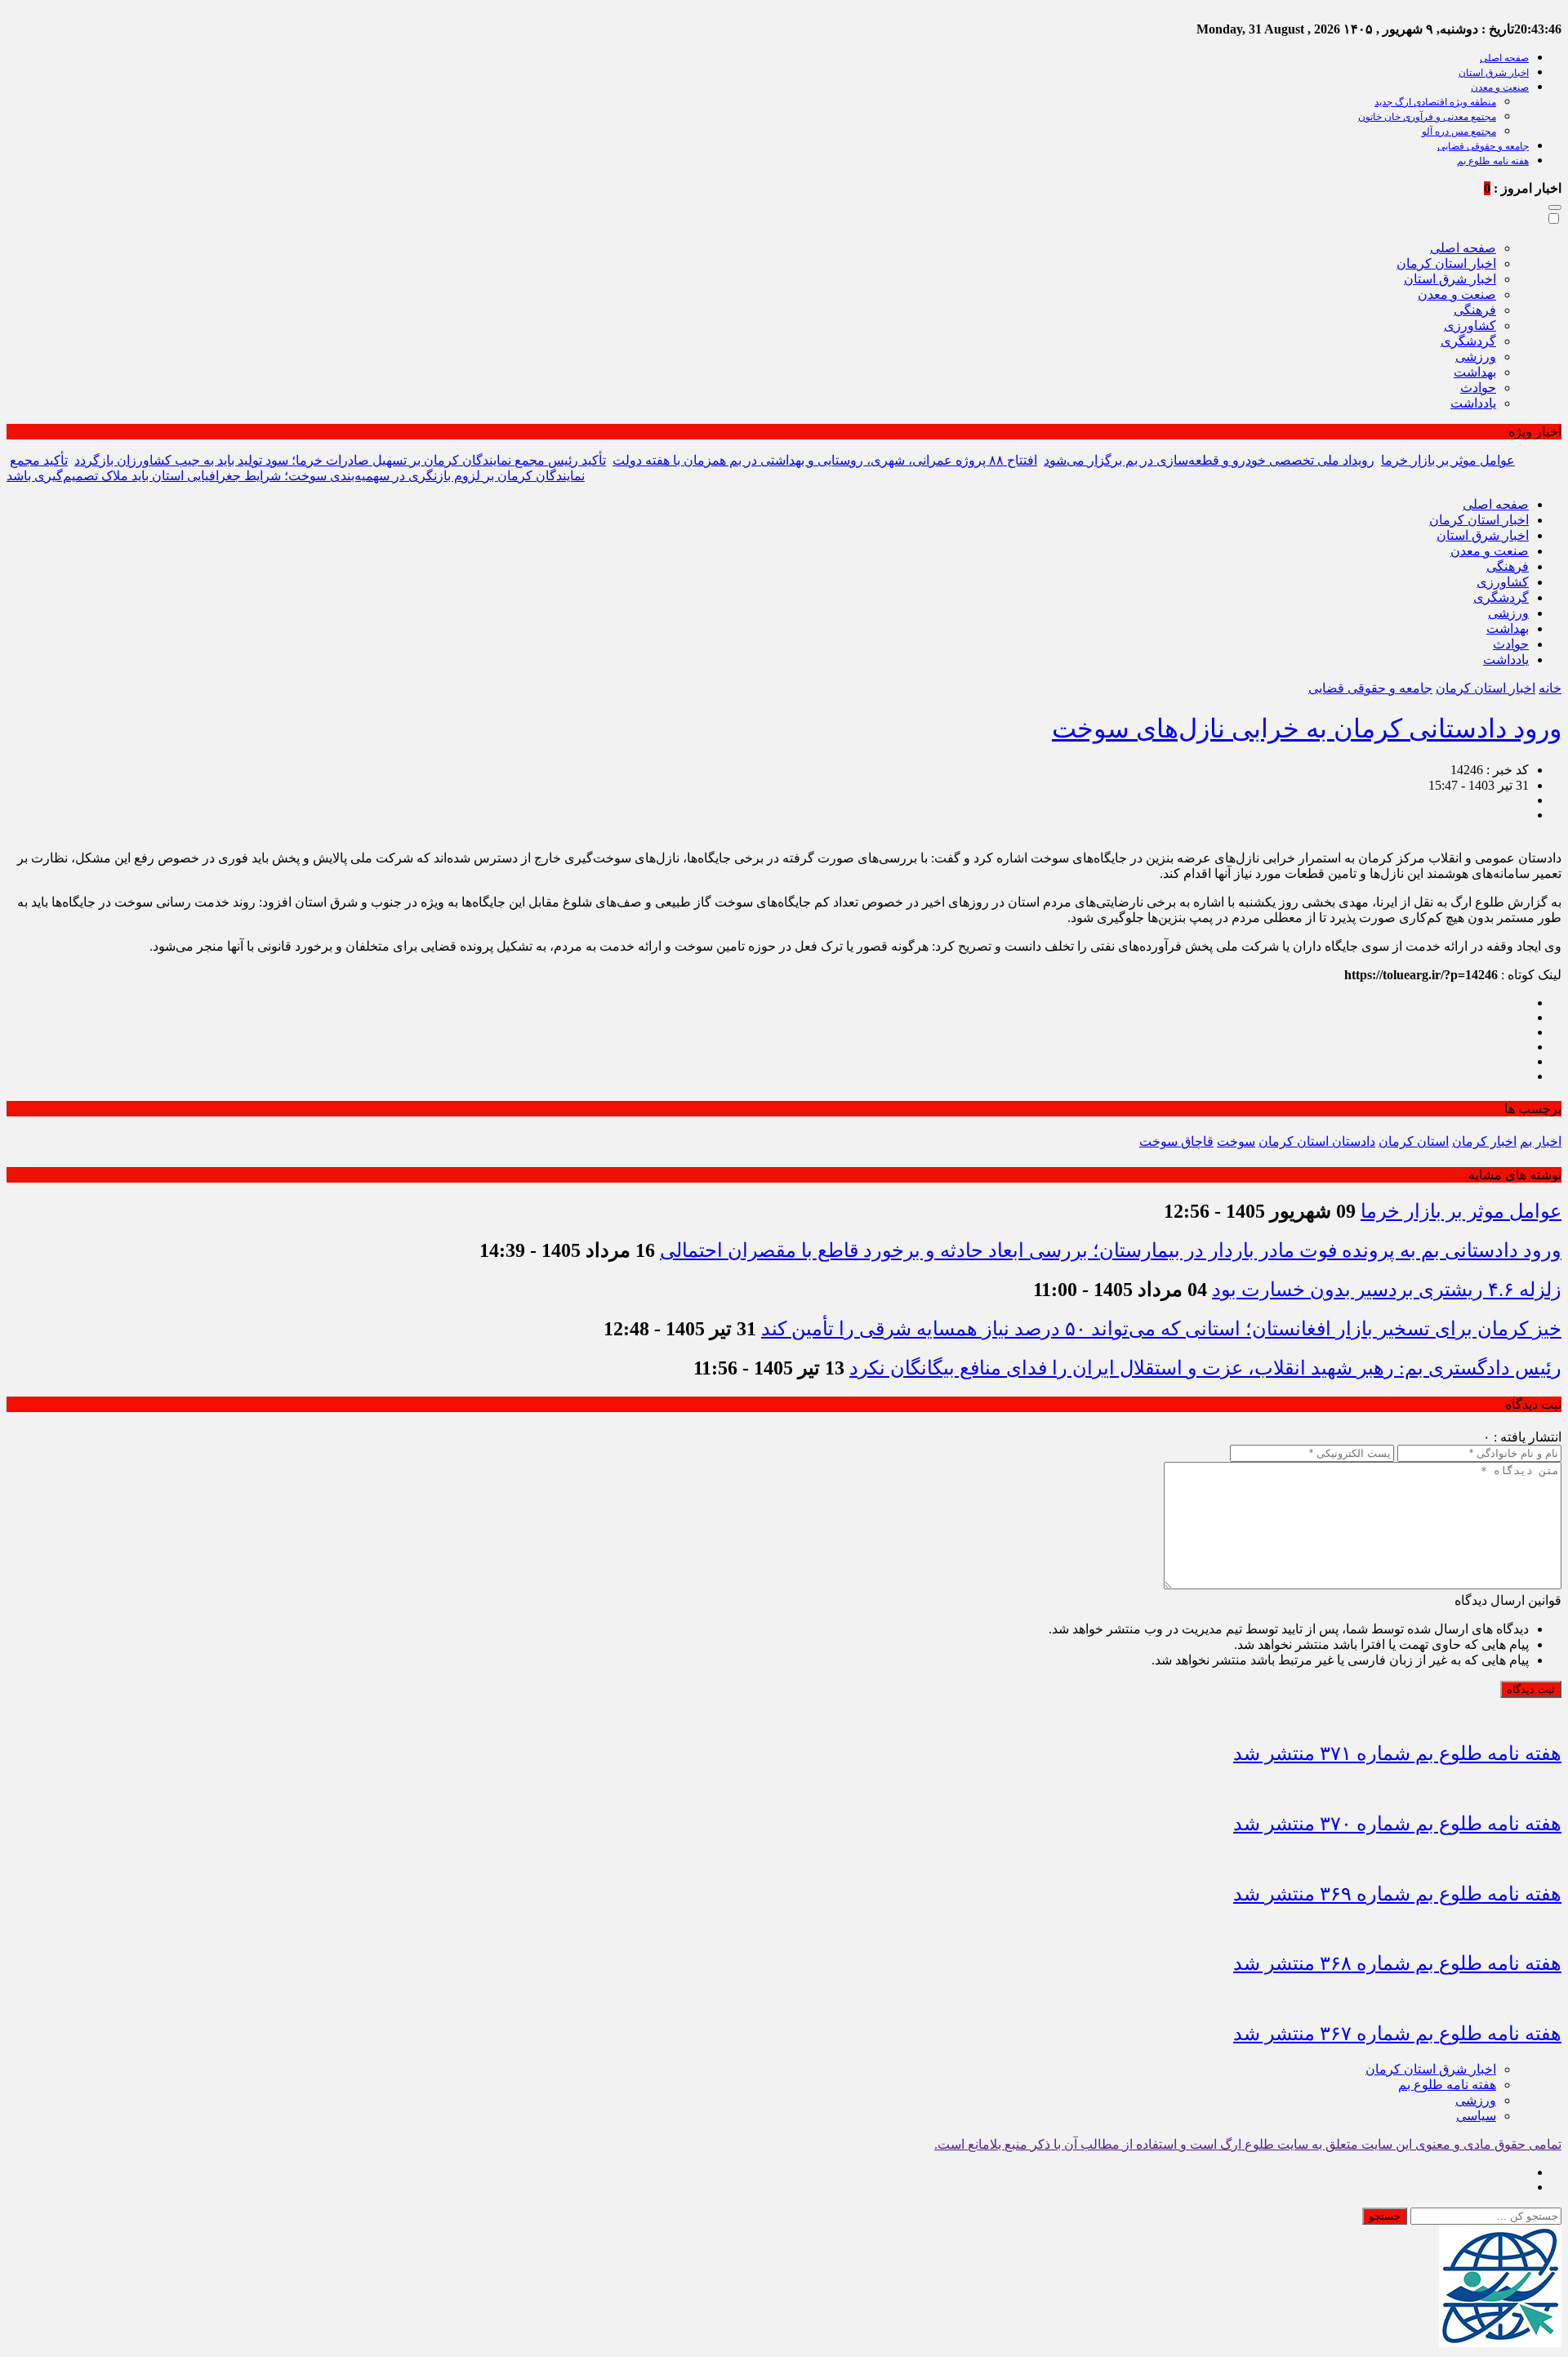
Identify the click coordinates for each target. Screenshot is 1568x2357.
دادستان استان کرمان (1317, 1141)
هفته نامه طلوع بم (1493, 161)
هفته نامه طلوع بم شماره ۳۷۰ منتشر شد (1397, 1824)
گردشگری (1468, 341)
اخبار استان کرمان (1446, 263)
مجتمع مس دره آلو (1459, 131)
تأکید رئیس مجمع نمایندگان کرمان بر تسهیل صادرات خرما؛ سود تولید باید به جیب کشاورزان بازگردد (340, 460)
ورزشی (1476, 356)
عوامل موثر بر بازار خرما (1448, 460)
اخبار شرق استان (1494, 73)
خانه (1550, 688)
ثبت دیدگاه (1531, 1689)
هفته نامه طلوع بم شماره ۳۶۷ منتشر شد (1397, 2034)
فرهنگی (1475, 310)
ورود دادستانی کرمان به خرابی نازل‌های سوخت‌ (1307, 728)
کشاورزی (1470, 325)
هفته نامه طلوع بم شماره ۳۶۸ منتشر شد (1397, 1963)
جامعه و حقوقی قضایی (1483, 146)
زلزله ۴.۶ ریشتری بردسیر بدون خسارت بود (1387, 1290)
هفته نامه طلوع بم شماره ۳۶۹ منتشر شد (1397, 1894)
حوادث (1478, 388)
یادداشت (1473, 403)
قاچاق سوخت (1176, 1141)
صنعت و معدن (1500, 87)
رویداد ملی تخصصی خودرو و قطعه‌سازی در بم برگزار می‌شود (1209, 460)
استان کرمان (1414, 1141)
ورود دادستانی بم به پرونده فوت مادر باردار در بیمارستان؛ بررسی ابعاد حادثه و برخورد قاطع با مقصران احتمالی (1111, 1250)
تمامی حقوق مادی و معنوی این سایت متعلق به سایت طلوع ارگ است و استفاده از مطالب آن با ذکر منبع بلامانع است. (1248, 2144)
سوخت (1236, 1141)
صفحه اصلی (1504, 58)
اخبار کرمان (1484, 1141)
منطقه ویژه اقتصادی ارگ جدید (1435, 102)
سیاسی (1476, 2116)
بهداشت (1475, 372)
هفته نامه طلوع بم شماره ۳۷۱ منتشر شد (1397, 1753)
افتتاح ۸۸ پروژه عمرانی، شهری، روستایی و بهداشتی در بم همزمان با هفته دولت (825, 460)
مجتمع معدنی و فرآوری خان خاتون (1427, 117)
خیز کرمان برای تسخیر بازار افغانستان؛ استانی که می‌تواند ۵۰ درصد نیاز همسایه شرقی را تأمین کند (1161, 1329)
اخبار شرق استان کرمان (1431, 2069)
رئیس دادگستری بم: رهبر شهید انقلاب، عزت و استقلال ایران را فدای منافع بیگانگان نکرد (1205, 1368)
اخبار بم (1541, 1141)
